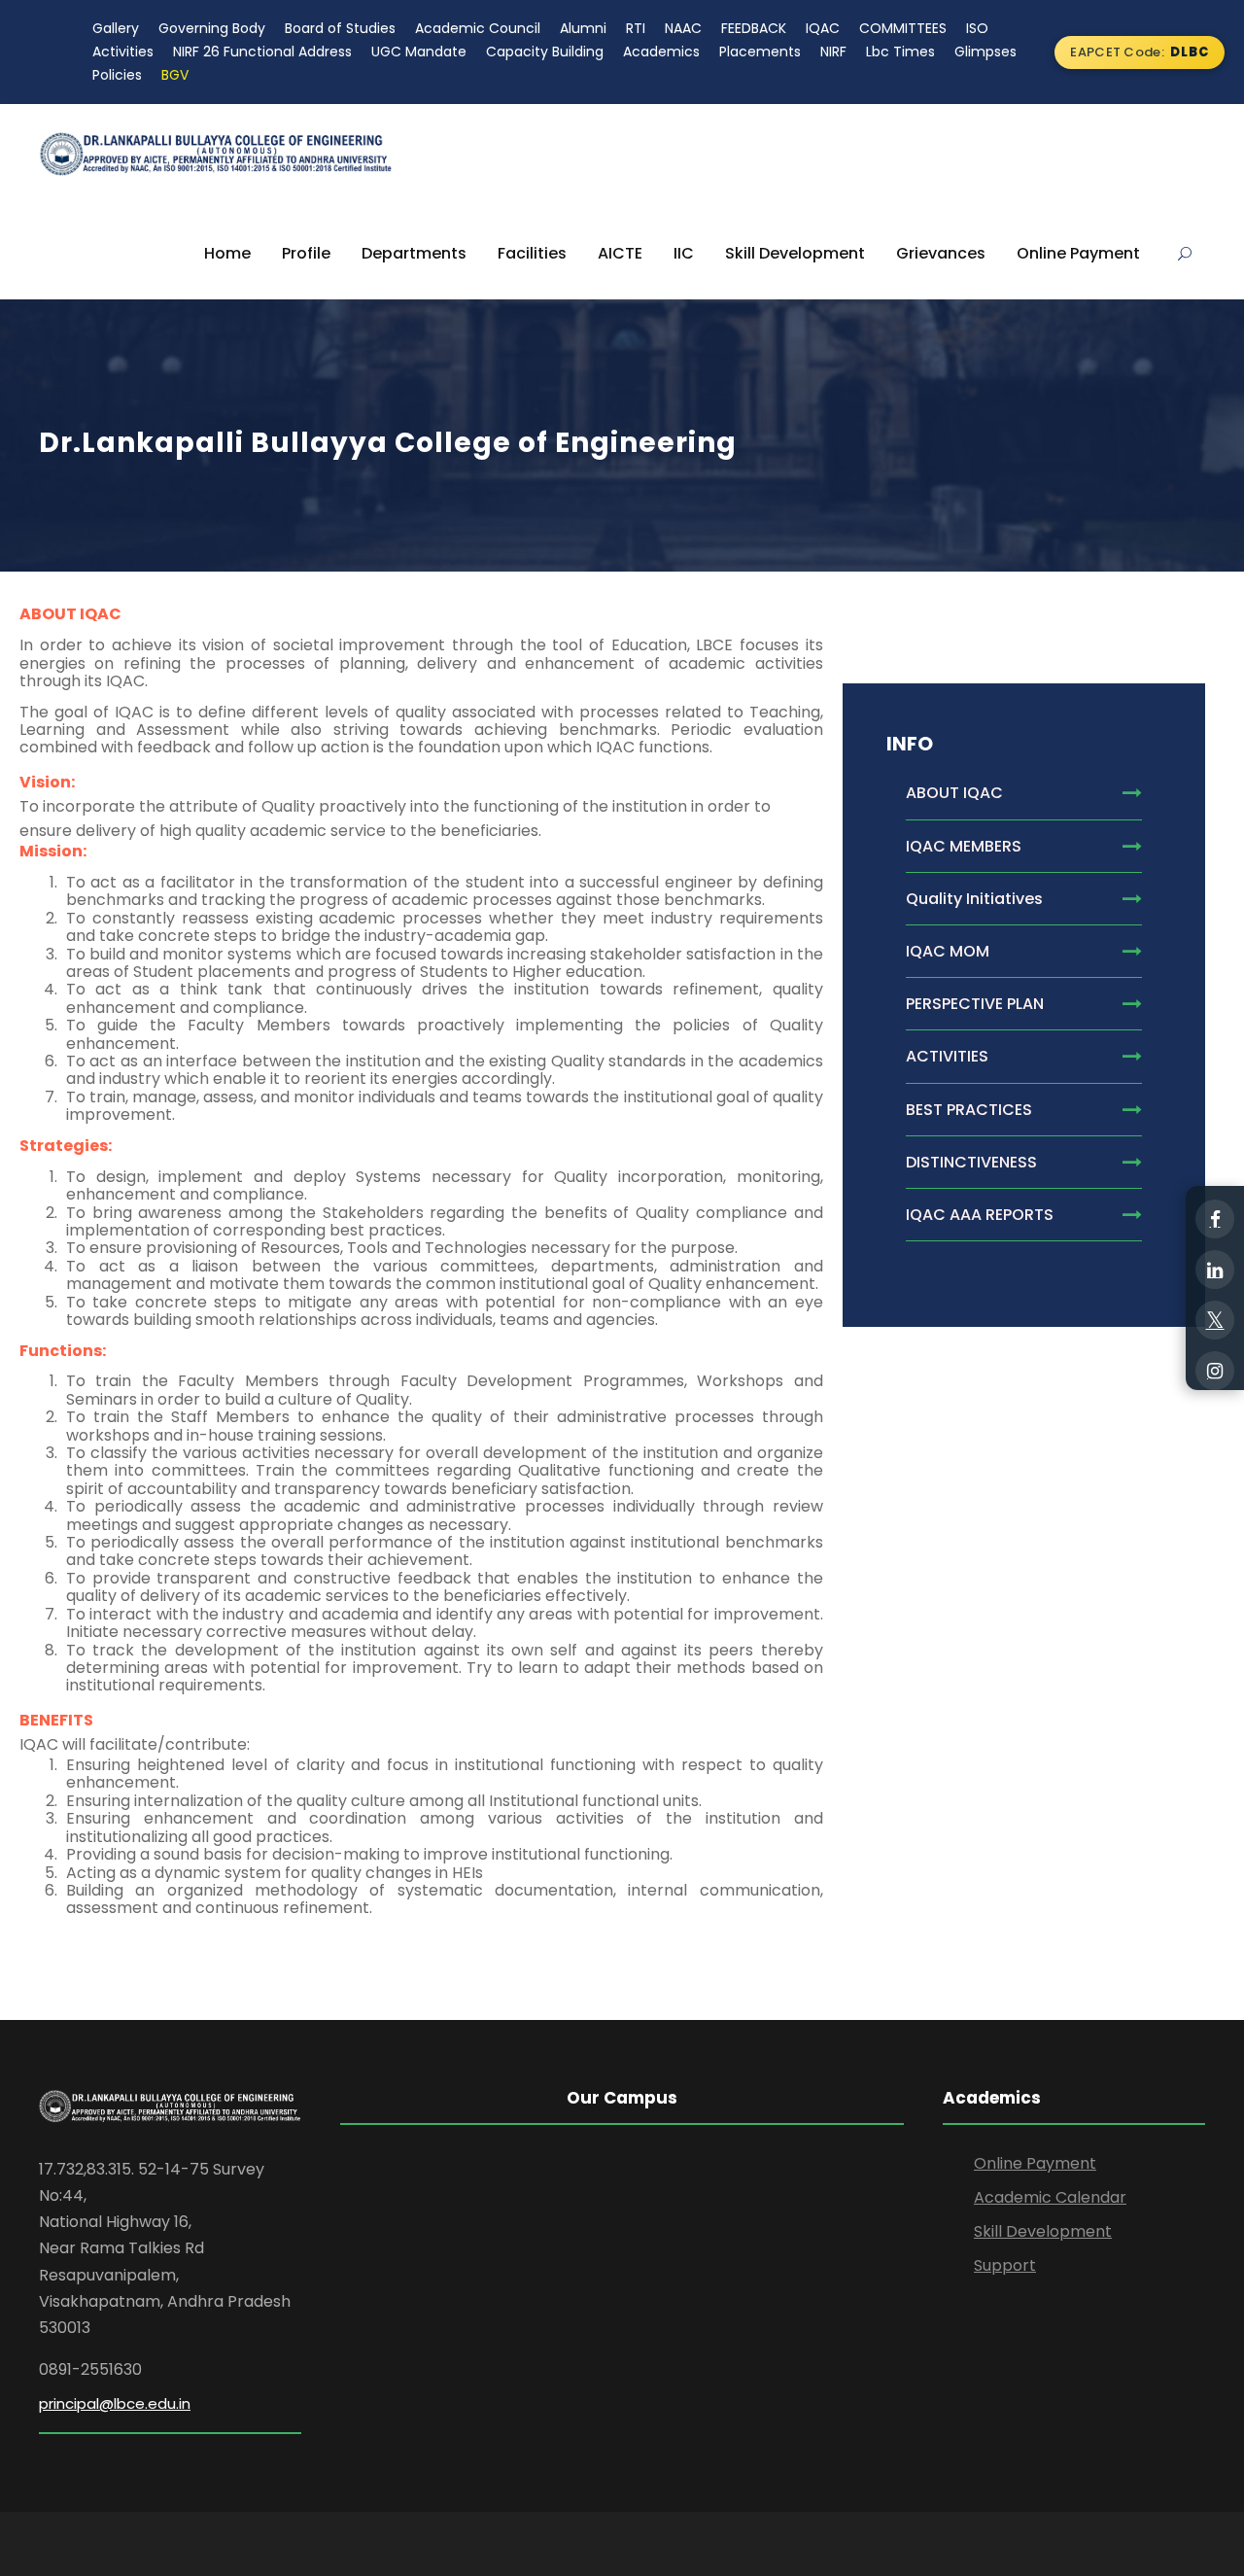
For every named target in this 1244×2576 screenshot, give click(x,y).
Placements (760, 52)
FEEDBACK (754, 28)
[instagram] (1215, 1371)
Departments (414, 253)
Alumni (583, 28)
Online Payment (1078, 253)
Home (227, 253)
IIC (684, 253)
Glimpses (985, 52)
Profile (306, 253)
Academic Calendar (1050, 2197)
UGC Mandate (419, 52)
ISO (977, 28)
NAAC (683, 28)
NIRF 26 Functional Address (262, 52)
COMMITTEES (903, 28)
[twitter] (1215, 1320)
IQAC (823, 28)
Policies (117, 75)
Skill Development (795, 253)
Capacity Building (545, 52)
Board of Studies (340, 28)
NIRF (833, 52)
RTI (636, 28)
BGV (175, 75)
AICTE (620, 253)
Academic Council (478, 28)
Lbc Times (900, 52)
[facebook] (1215, 1219)
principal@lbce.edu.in (115, 2403)
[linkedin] (1215, 1270)
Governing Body (212, 28)
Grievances (941, 253)
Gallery (116, 28)
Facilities (532, 253)
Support (1005, 2265)
